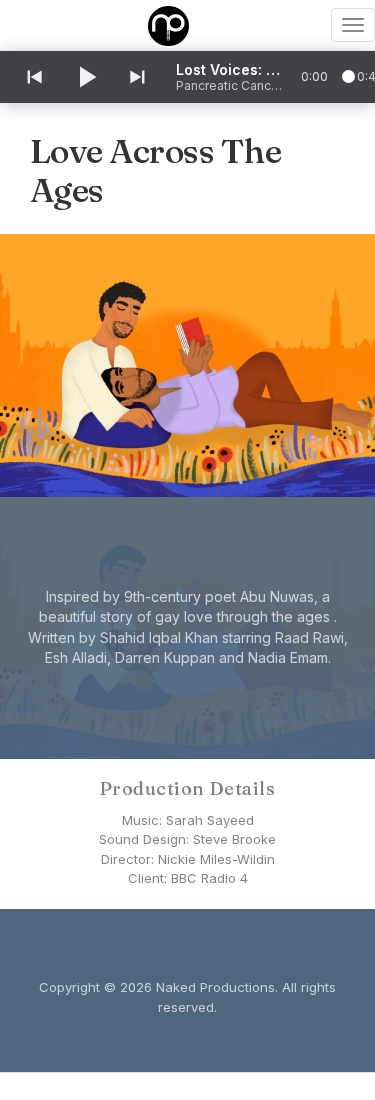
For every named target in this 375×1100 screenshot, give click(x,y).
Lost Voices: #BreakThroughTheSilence (231, 69)
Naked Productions (215, 987)
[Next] (139, 77)
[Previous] (33, 77)
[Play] (86, 77)
